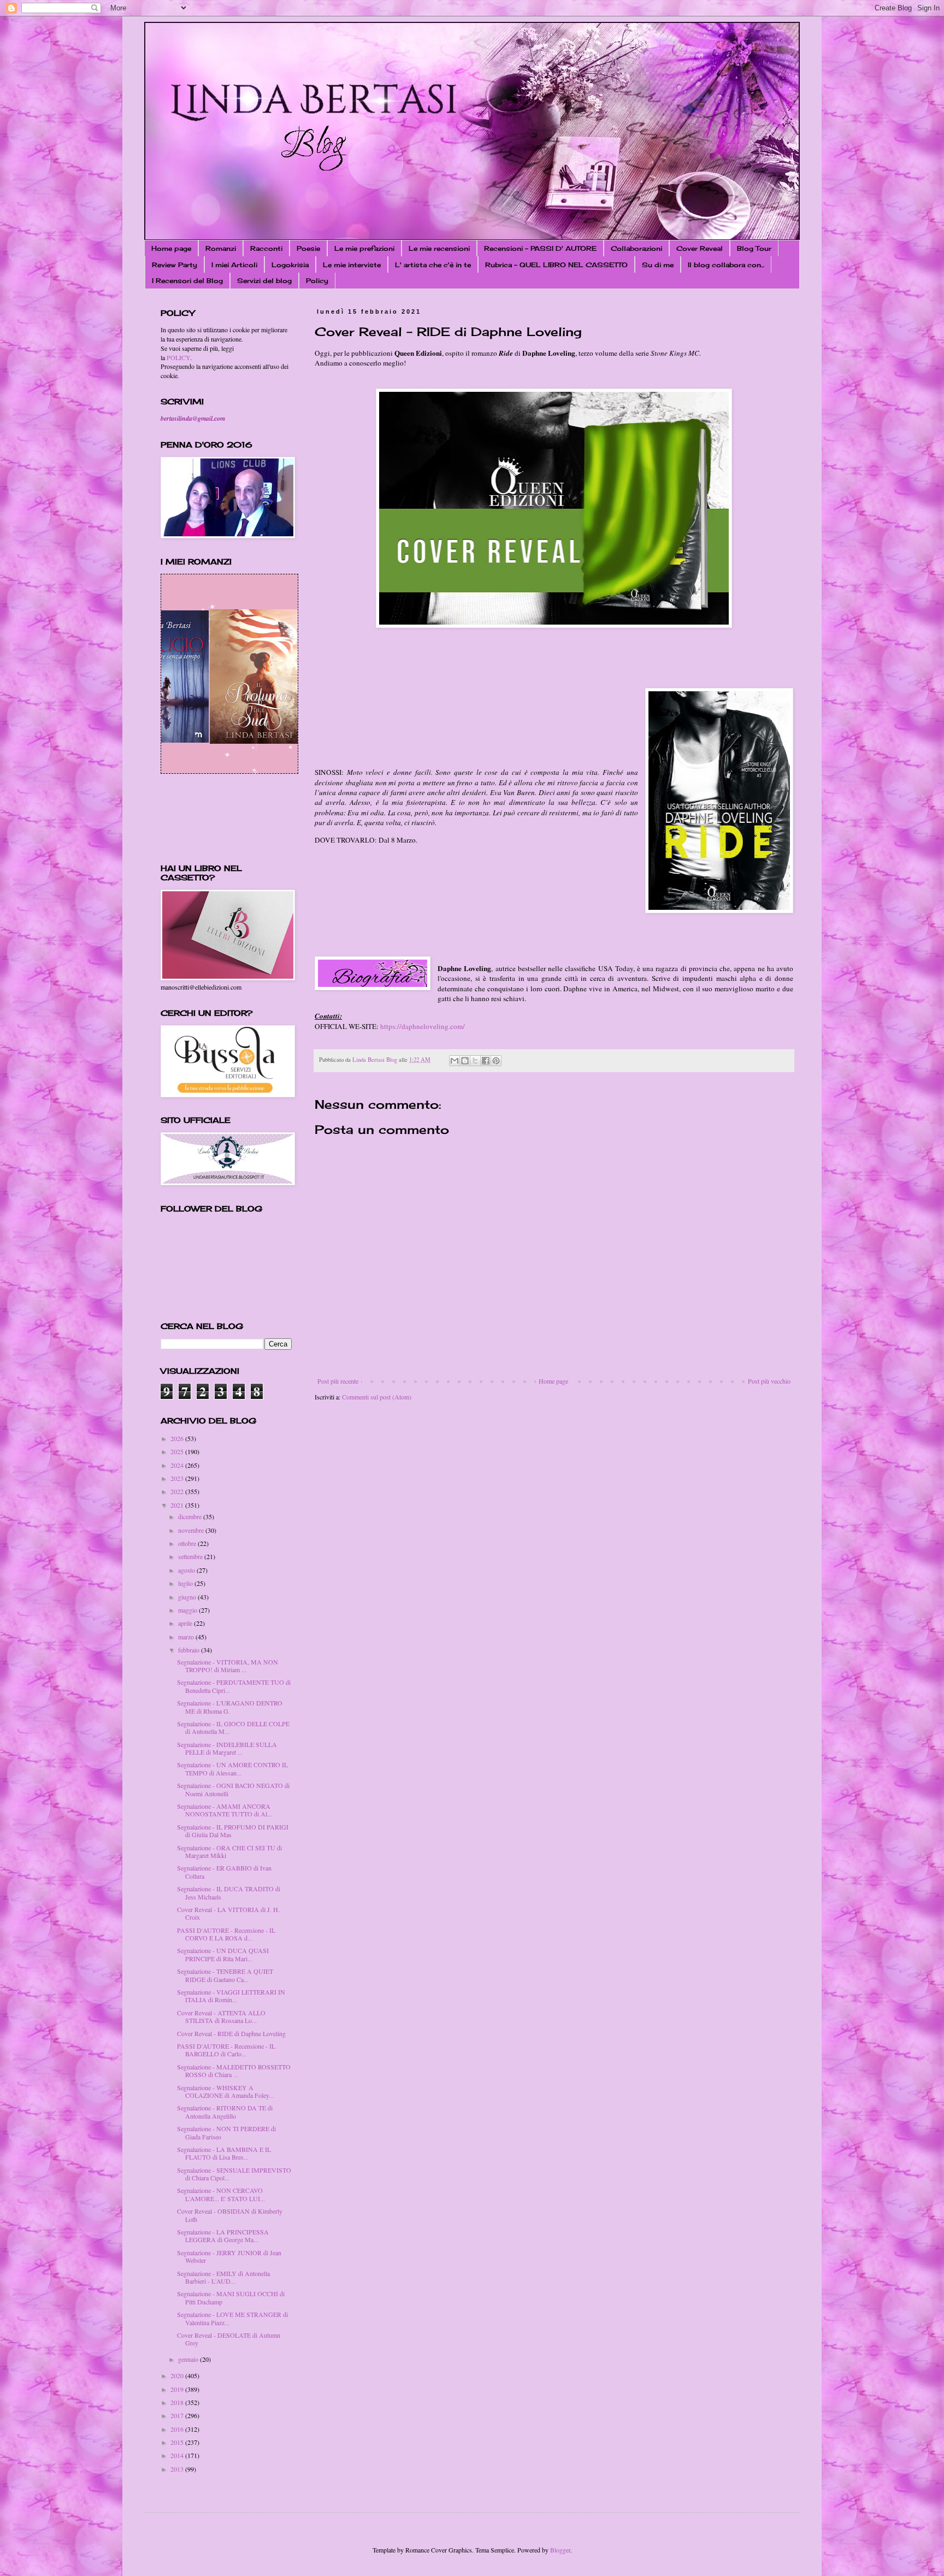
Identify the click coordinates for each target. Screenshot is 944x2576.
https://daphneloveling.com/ (423, 1026)
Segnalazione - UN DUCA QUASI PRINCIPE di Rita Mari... (223, 1954)
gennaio (189, 2359)
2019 (178, 2389)
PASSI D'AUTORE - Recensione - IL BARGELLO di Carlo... (226, 2050)
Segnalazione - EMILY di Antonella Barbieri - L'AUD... (223, 2277)
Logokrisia (290, 265)
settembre (191, 1556)
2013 (178, 2469)
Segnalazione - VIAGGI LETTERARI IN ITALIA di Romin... (231, 1996)
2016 (178, 2429)
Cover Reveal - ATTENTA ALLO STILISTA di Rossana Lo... (221, 2016)
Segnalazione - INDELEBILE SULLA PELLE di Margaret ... (227, 1748)
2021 (178, 1505)
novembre (192, 1530)
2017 (178, 2415)
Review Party (175, 265)
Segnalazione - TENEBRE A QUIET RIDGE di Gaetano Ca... (225, 1975)
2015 (178, 2442)
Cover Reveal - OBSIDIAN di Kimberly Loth (230, 2215)
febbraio (190, 1650)
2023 (178, 1478)
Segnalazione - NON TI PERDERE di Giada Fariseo (226, 2132)
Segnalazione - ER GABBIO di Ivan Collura (224, 1872)
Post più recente (338, 1381)
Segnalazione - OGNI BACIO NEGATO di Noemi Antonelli (233, 1789)
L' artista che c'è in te (433, 265)
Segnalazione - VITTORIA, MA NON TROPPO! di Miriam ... (228, 1666)
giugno (188, 1597)
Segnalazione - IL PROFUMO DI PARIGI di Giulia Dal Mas (233, 1831)
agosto (187, 1570)
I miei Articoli (234, 265)
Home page (171, 248)
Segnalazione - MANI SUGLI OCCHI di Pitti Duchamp (231, 2297)
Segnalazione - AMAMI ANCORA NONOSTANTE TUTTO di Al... (225, 1810)
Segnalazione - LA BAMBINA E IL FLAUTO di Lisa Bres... (224, 2153)
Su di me (658, 265)
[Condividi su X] (475, 1061)
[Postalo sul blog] (465, 1061)
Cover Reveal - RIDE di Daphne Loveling (231, 2033)
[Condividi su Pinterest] (496, 1061)
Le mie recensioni (439, 248)
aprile (186, 1623)
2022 (178, 1491)
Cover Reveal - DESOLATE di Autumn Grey (229, 2339)
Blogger (560, 2550)
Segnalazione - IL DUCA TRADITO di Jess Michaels (229, 1892)
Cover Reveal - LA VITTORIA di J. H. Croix (228, 1913)
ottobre (188, 1543)
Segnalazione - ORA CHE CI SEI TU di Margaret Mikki (229, 1851)
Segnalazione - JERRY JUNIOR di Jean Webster (229, 2256)
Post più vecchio (769, 1381)
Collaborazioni (636, 248)
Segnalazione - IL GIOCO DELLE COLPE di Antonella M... (233, 1727)
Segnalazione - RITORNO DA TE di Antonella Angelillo (225, 2112)
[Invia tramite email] (455, 1061)
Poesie (308, 248)
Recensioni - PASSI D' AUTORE (540, 248)
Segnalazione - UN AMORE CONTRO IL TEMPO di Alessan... (232, 1768)
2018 (178, 2402)
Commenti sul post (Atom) (377, 1397)
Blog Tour (754, 248)
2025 (178, 1451)
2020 (178, 2375)
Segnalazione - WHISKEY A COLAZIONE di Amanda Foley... (225, 2091)
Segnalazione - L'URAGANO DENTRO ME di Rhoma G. (230, 1707)
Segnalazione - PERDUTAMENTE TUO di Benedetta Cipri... (234, 1686)
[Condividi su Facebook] (486, 1061)
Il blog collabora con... (726, 265)
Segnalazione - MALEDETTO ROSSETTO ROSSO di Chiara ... (234, 2071)
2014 (178, 2455)
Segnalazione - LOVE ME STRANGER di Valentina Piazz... (232, 2318)
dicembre (191, 1516)
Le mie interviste (352, 265)
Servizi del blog (264, 281)
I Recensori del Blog (187, 281)
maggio (188, 1610)
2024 (178, 1465)
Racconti (266, 248)
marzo (187, 1637)
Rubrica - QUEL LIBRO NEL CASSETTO (556, 265)
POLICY (178, 357)
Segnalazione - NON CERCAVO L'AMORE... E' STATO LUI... (221, 2194)
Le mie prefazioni (364, 248)
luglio (186, 1583)
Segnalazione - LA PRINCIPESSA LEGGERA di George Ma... (223, 2236)
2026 (178, 1438)
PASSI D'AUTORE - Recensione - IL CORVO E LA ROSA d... (226, 1934)
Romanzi (221, 248)
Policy (317, 281)
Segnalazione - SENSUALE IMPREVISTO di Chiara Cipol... (234, 2174)
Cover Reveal (700, 248)
